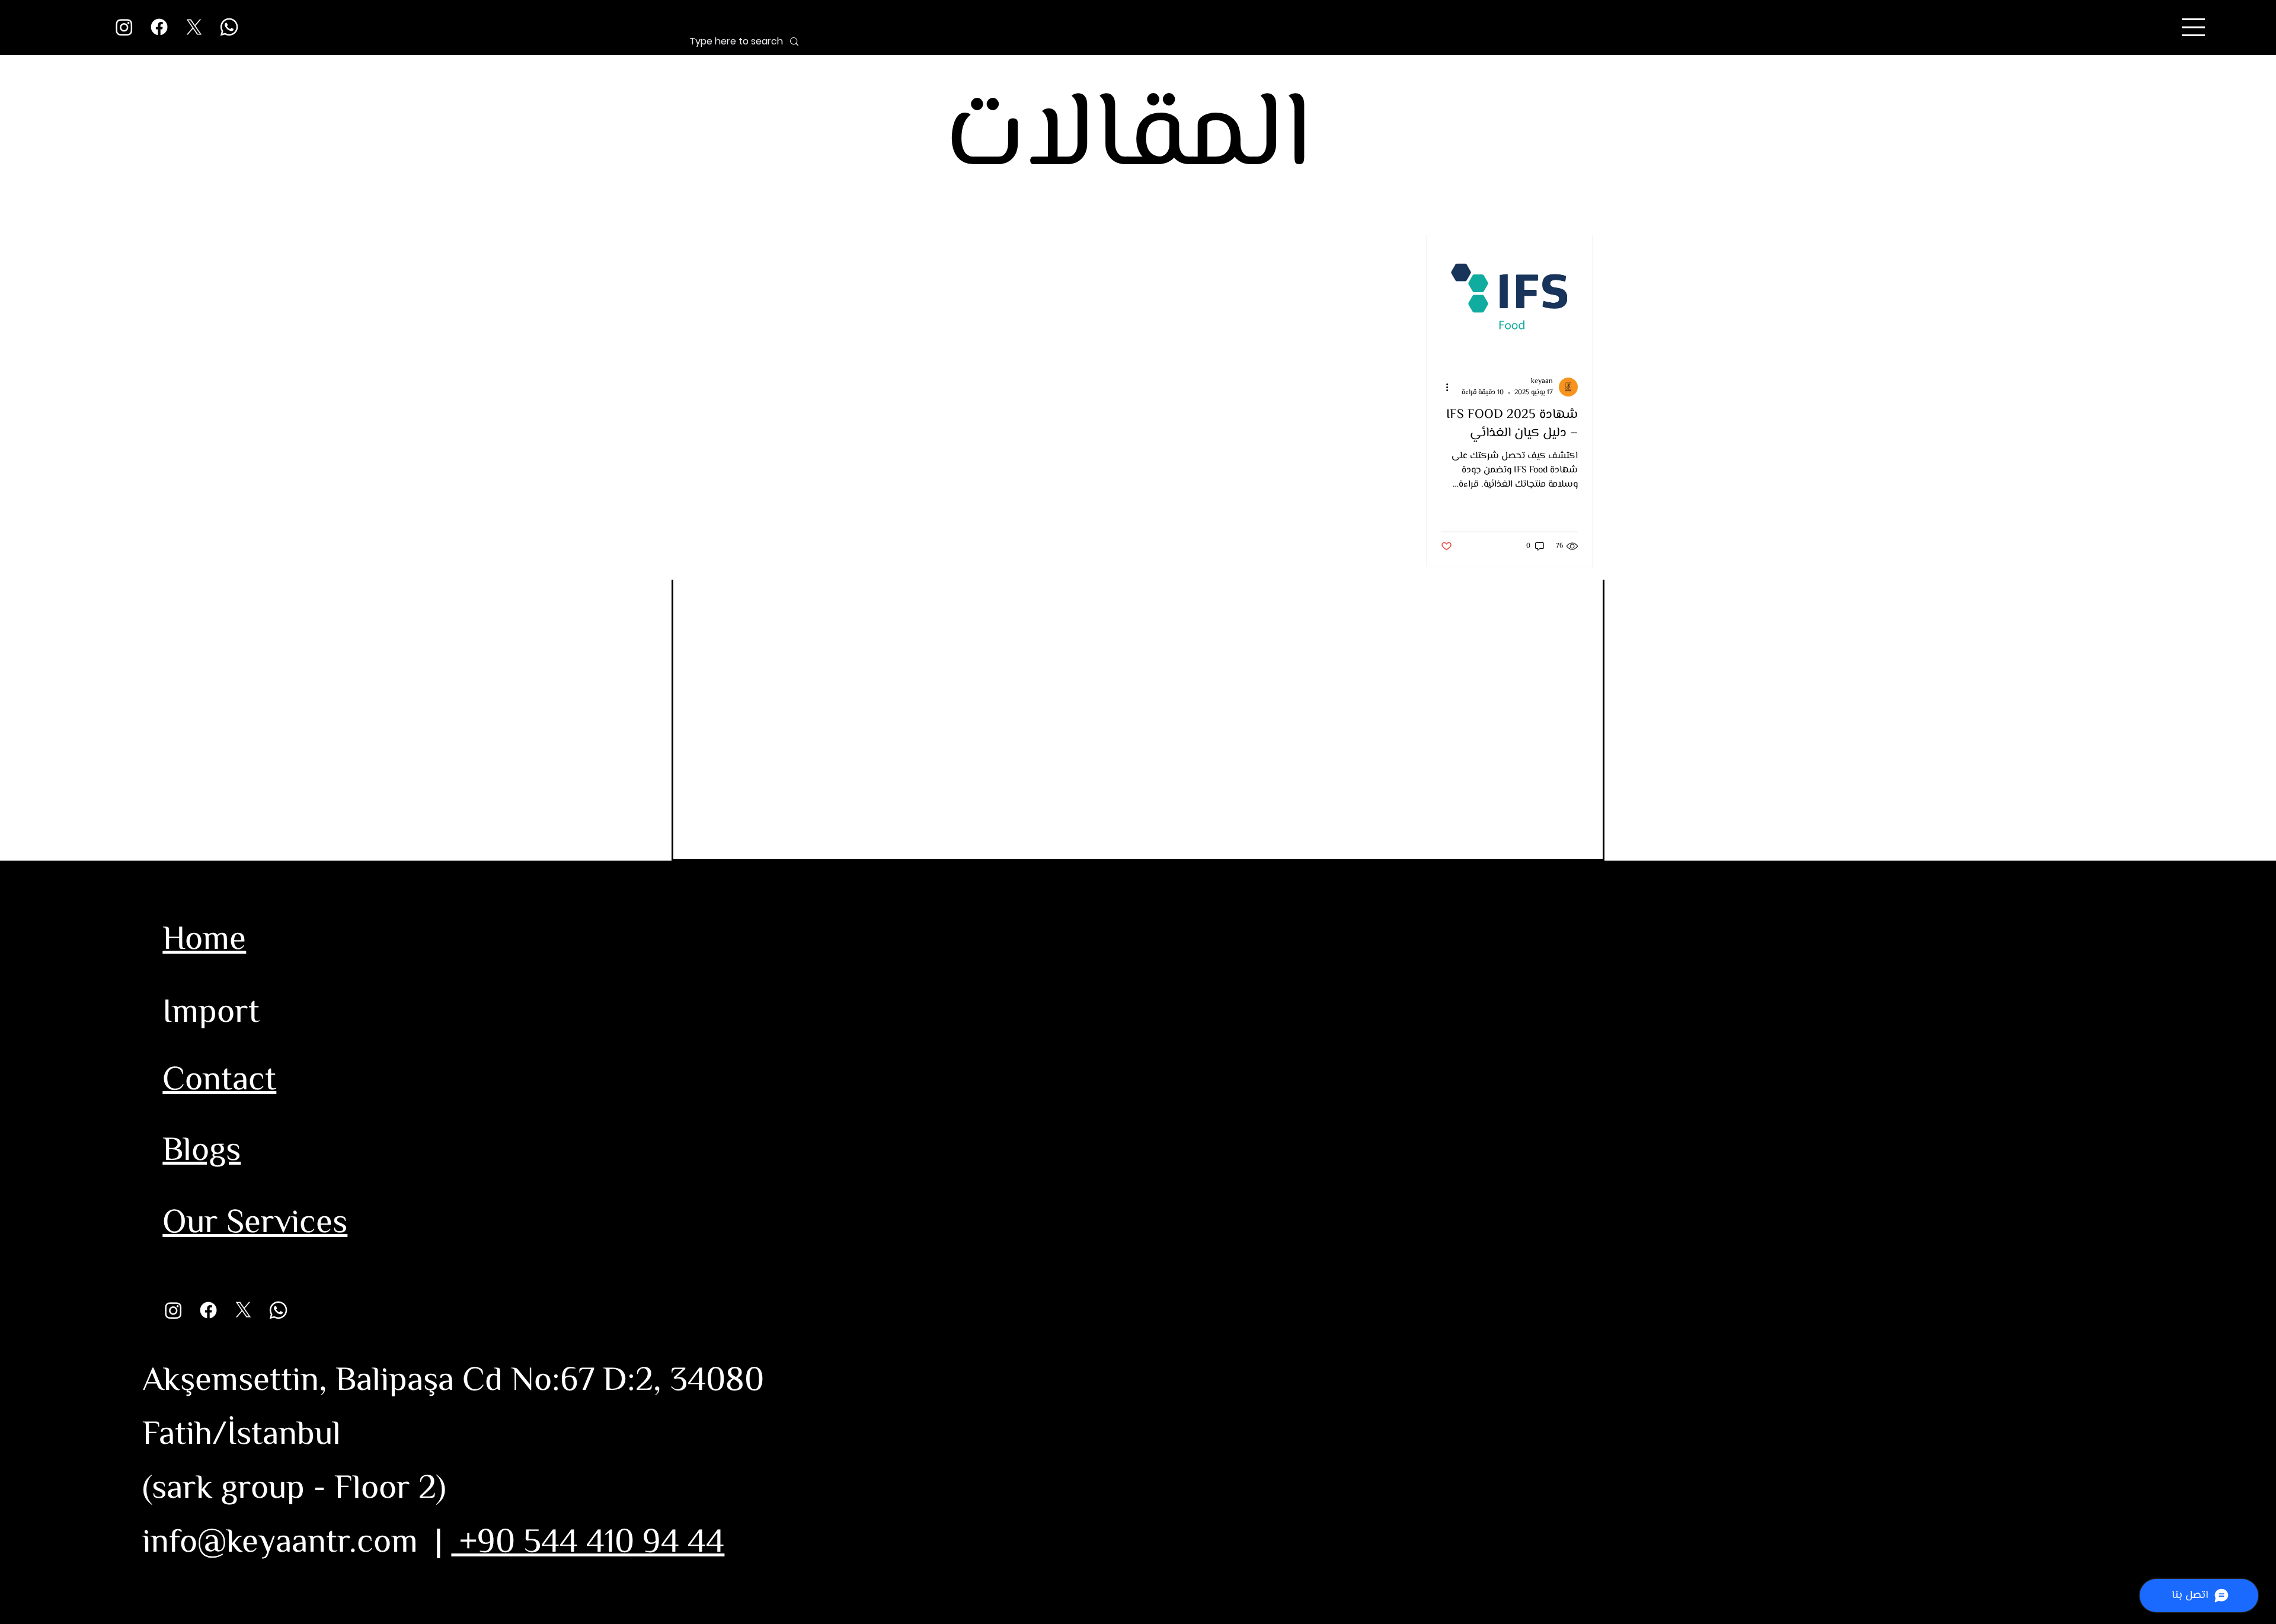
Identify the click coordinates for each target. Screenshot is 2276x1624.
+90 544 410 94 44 (588, 1544)
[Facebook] (159, 27)
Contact (219, 1081)
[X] (194, 27)
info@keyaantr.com (280, 1544)
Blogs (202, 1152)
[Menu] (2194, 27)
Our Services (255, 1224)
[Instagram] (124, 27)
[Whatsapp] (229, 27)
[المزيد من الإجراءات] (1443, 387)
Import (211, 1014)
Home (204, 941)
